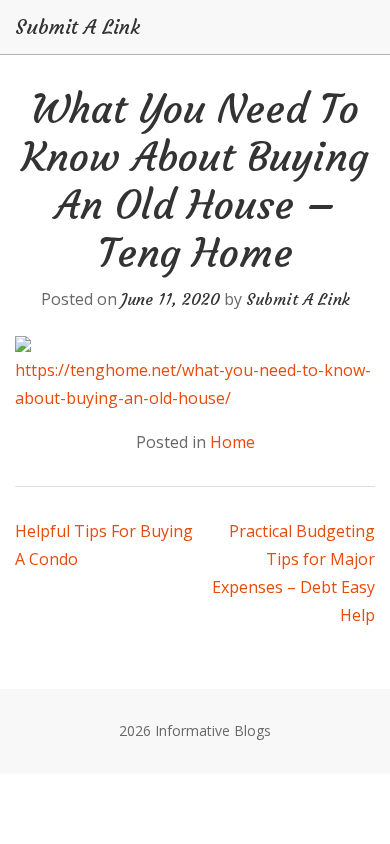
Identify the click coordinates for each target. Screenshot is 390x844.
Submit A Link (77, 27)
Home (232, 442)
